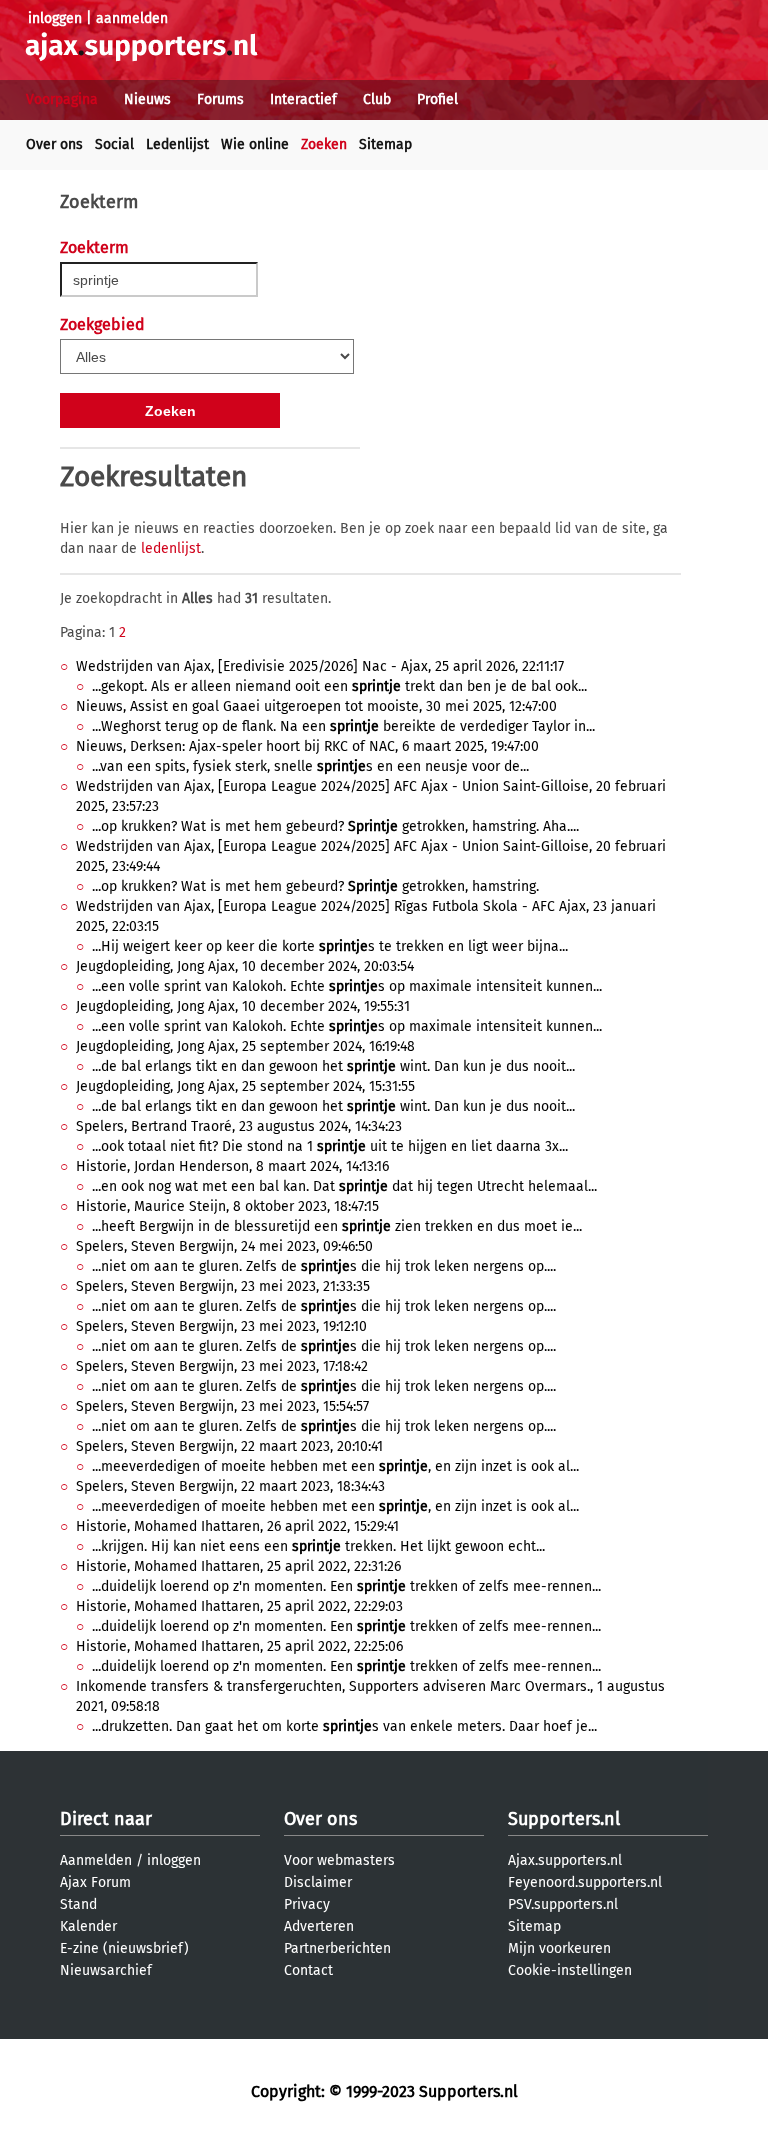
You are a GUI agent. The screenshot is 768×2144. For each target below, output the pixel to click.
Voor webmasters (339, 1860)
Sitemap (385, 144)
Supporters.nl (564, 1819)
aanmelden (132, 18)
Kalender (88, 1926)
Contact (308, 1970)
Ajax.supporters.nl (565, 1860)
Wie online (255, 144)
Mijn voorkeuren (559, 1948)
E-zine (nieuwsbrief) (124, 1948)
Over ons (54, 144)
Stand (78, 1904)
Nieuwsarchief (106, 1970)
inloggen (55, 18)
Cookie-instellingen (570, 1970)
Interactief (303, 99)
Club (377, 99)
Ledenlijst (177, 144)
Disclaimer (318, 1882)
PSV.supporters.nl (563, 1904)
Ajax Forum (95, 1882)
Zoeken (324, 144)
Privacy (307, 1904)
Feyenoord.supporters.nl (585, 1882)
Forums (220, 99)
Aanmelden (96, 1860)
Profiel (437, 99)
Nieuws (147, 99)
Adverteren (319, 1926)
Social (114, 144)
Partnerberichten (337, 1948)
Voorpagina (62, 99)
